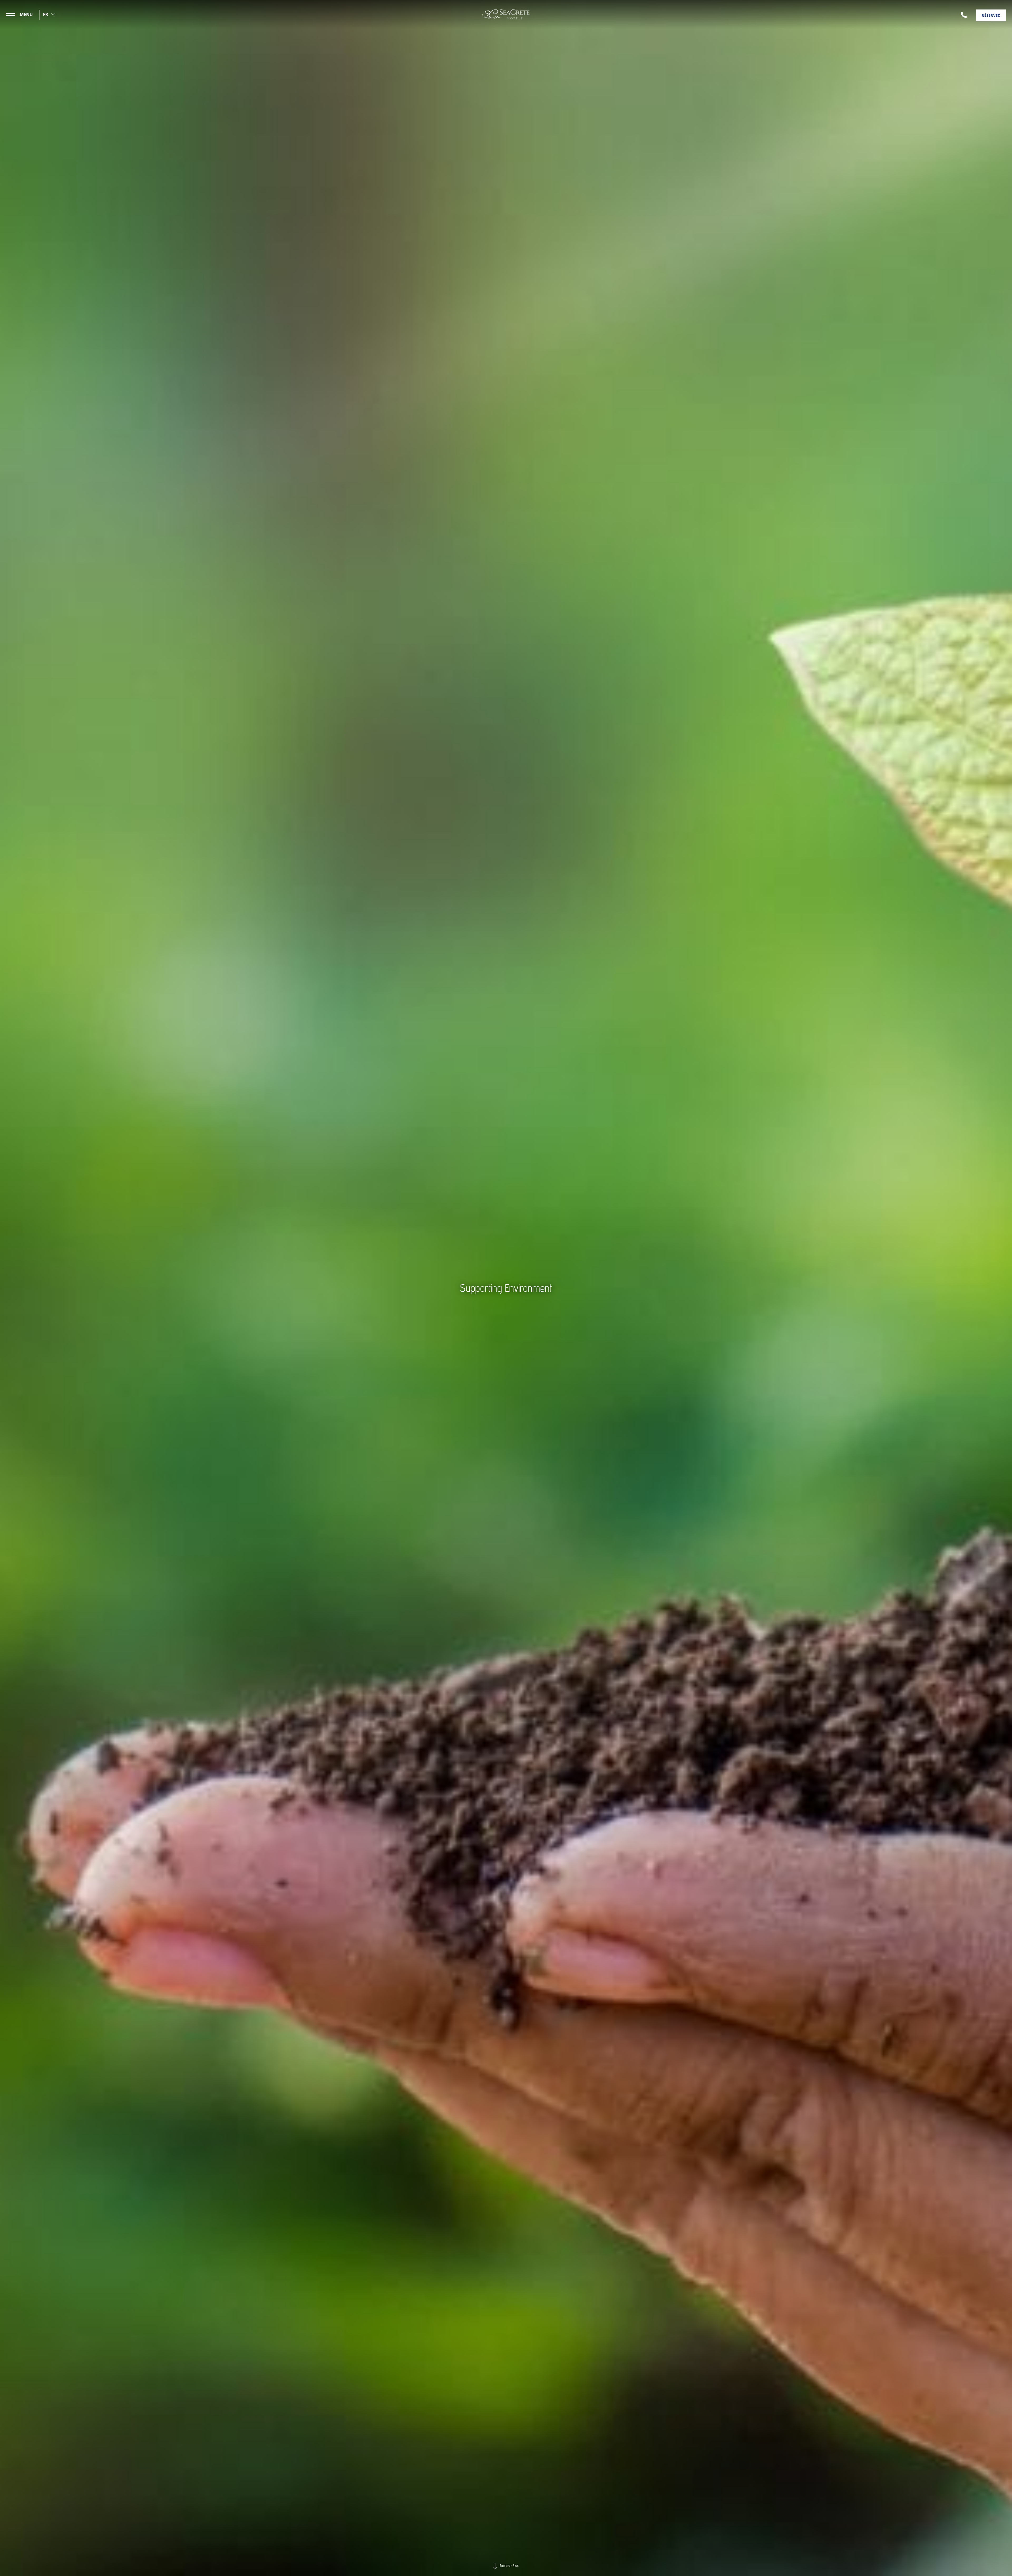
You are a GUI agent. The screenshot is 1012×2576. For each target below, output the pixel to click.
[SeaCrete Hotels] (506, 14)
